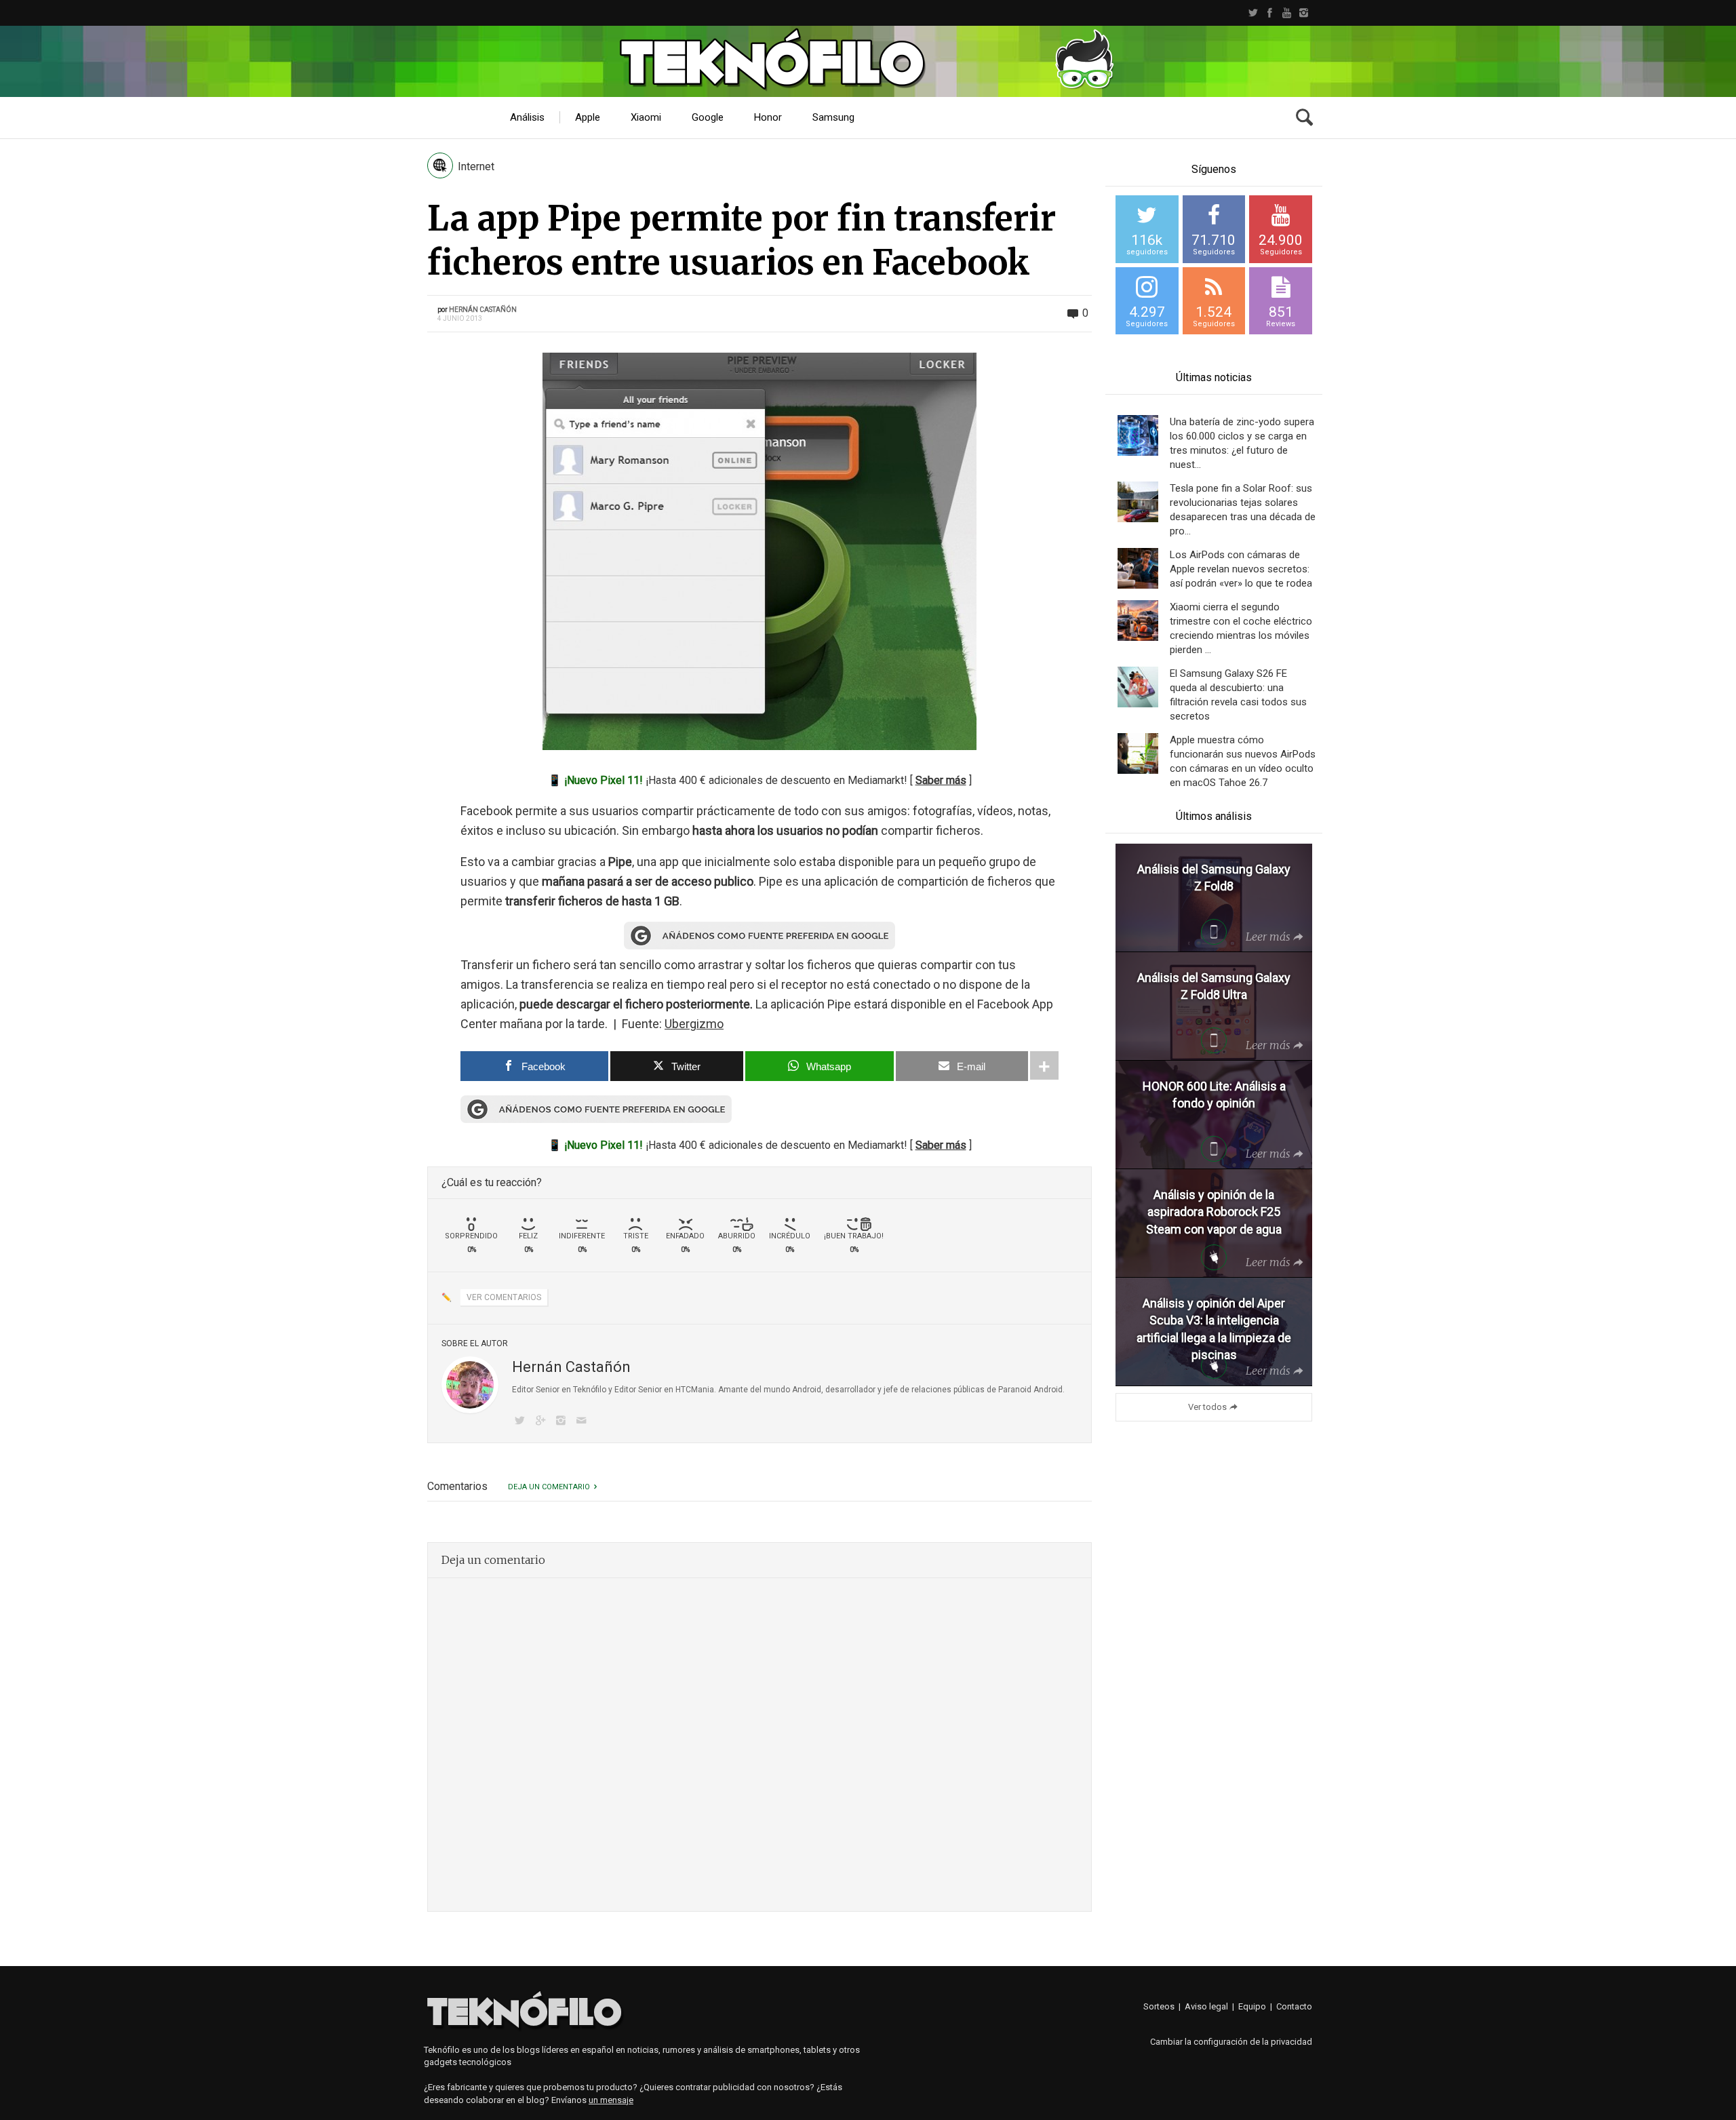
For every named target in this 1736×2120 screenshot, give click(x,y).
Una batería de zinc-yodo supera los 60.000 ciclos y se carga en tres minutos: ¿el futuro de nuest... (1242, 443)
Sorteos (1159, 2006)
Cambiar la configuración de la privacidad (1231, 2042)
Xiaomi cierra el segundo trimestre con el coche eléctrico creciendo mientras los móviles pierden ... (1241, 628)
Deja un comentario (549, 1487)
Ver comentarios (504, 1297)
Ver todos (1207, 1407)
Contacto (1294, 2006)
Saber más (941, 780)
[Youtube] (1287, 13)
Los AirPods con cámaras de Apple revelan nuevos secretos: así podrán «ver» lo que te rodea (1241, 569)
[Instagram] (1304, 13)
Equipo (1252, 2006)
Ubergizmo (694, 1024)
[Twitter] (1253, 13)
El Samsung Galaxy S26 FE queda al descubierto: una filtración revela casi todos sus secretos (1238, 695)
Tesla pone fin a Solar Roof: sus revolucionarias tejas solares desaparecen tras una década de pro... (1243, 510)
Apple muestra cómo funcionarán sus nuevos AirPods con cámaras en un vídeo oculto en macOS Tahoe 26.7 (1243, 761)
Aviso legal (1206, 2006)
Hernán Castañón (483, 310)
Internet (476, 166)
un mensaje (611, 2100)
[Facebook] (1270, 13)
